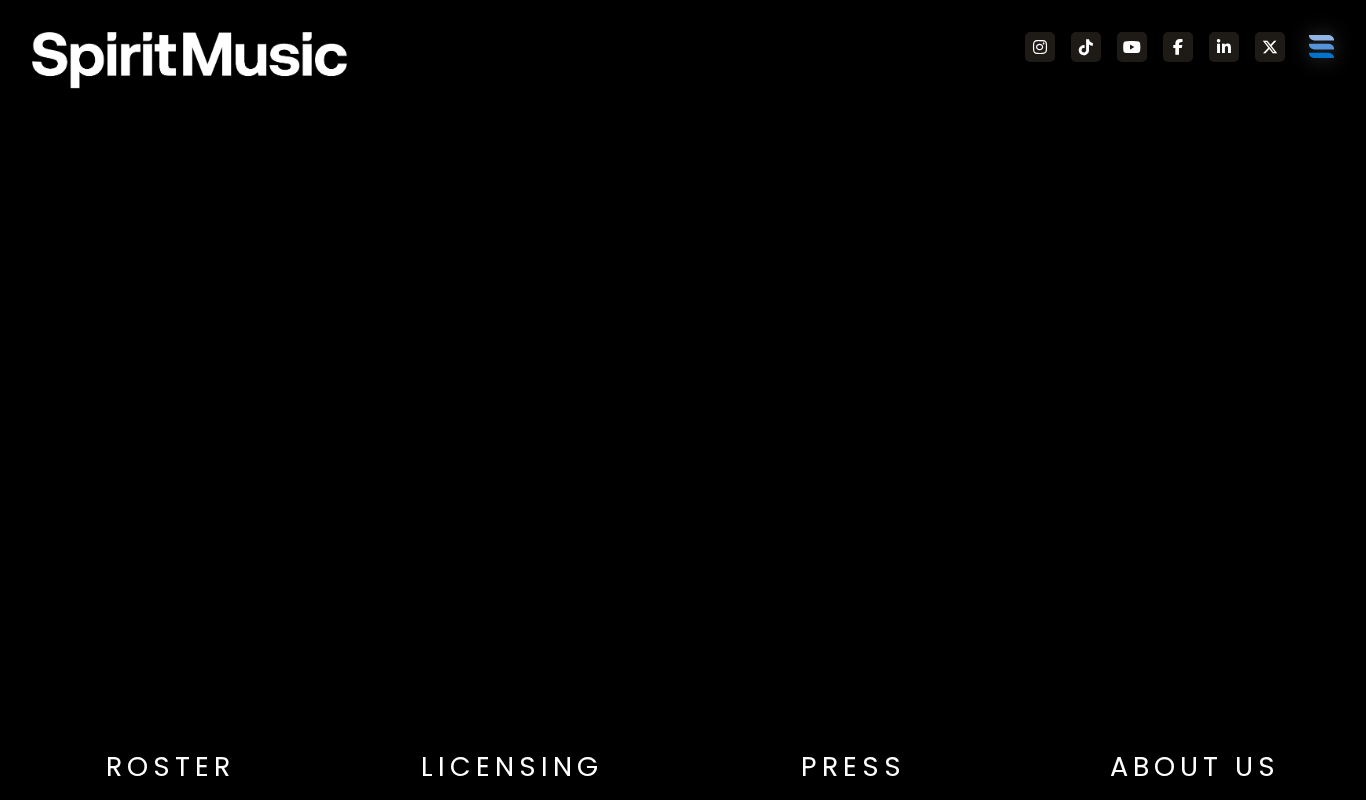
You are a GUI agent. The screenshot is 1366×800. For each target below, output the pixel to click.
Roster (170, 766)
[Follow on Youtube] (1132, 47)
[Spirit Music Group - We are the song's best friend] (189, 60)
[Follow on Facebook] (1178, 47)
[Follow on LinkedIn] (1224, 47)
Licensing (512, 766)
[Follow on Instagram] (1040, 47)
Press (853, 766)
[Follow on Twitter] (1270, 47)
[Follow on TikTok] (1086, 47)
